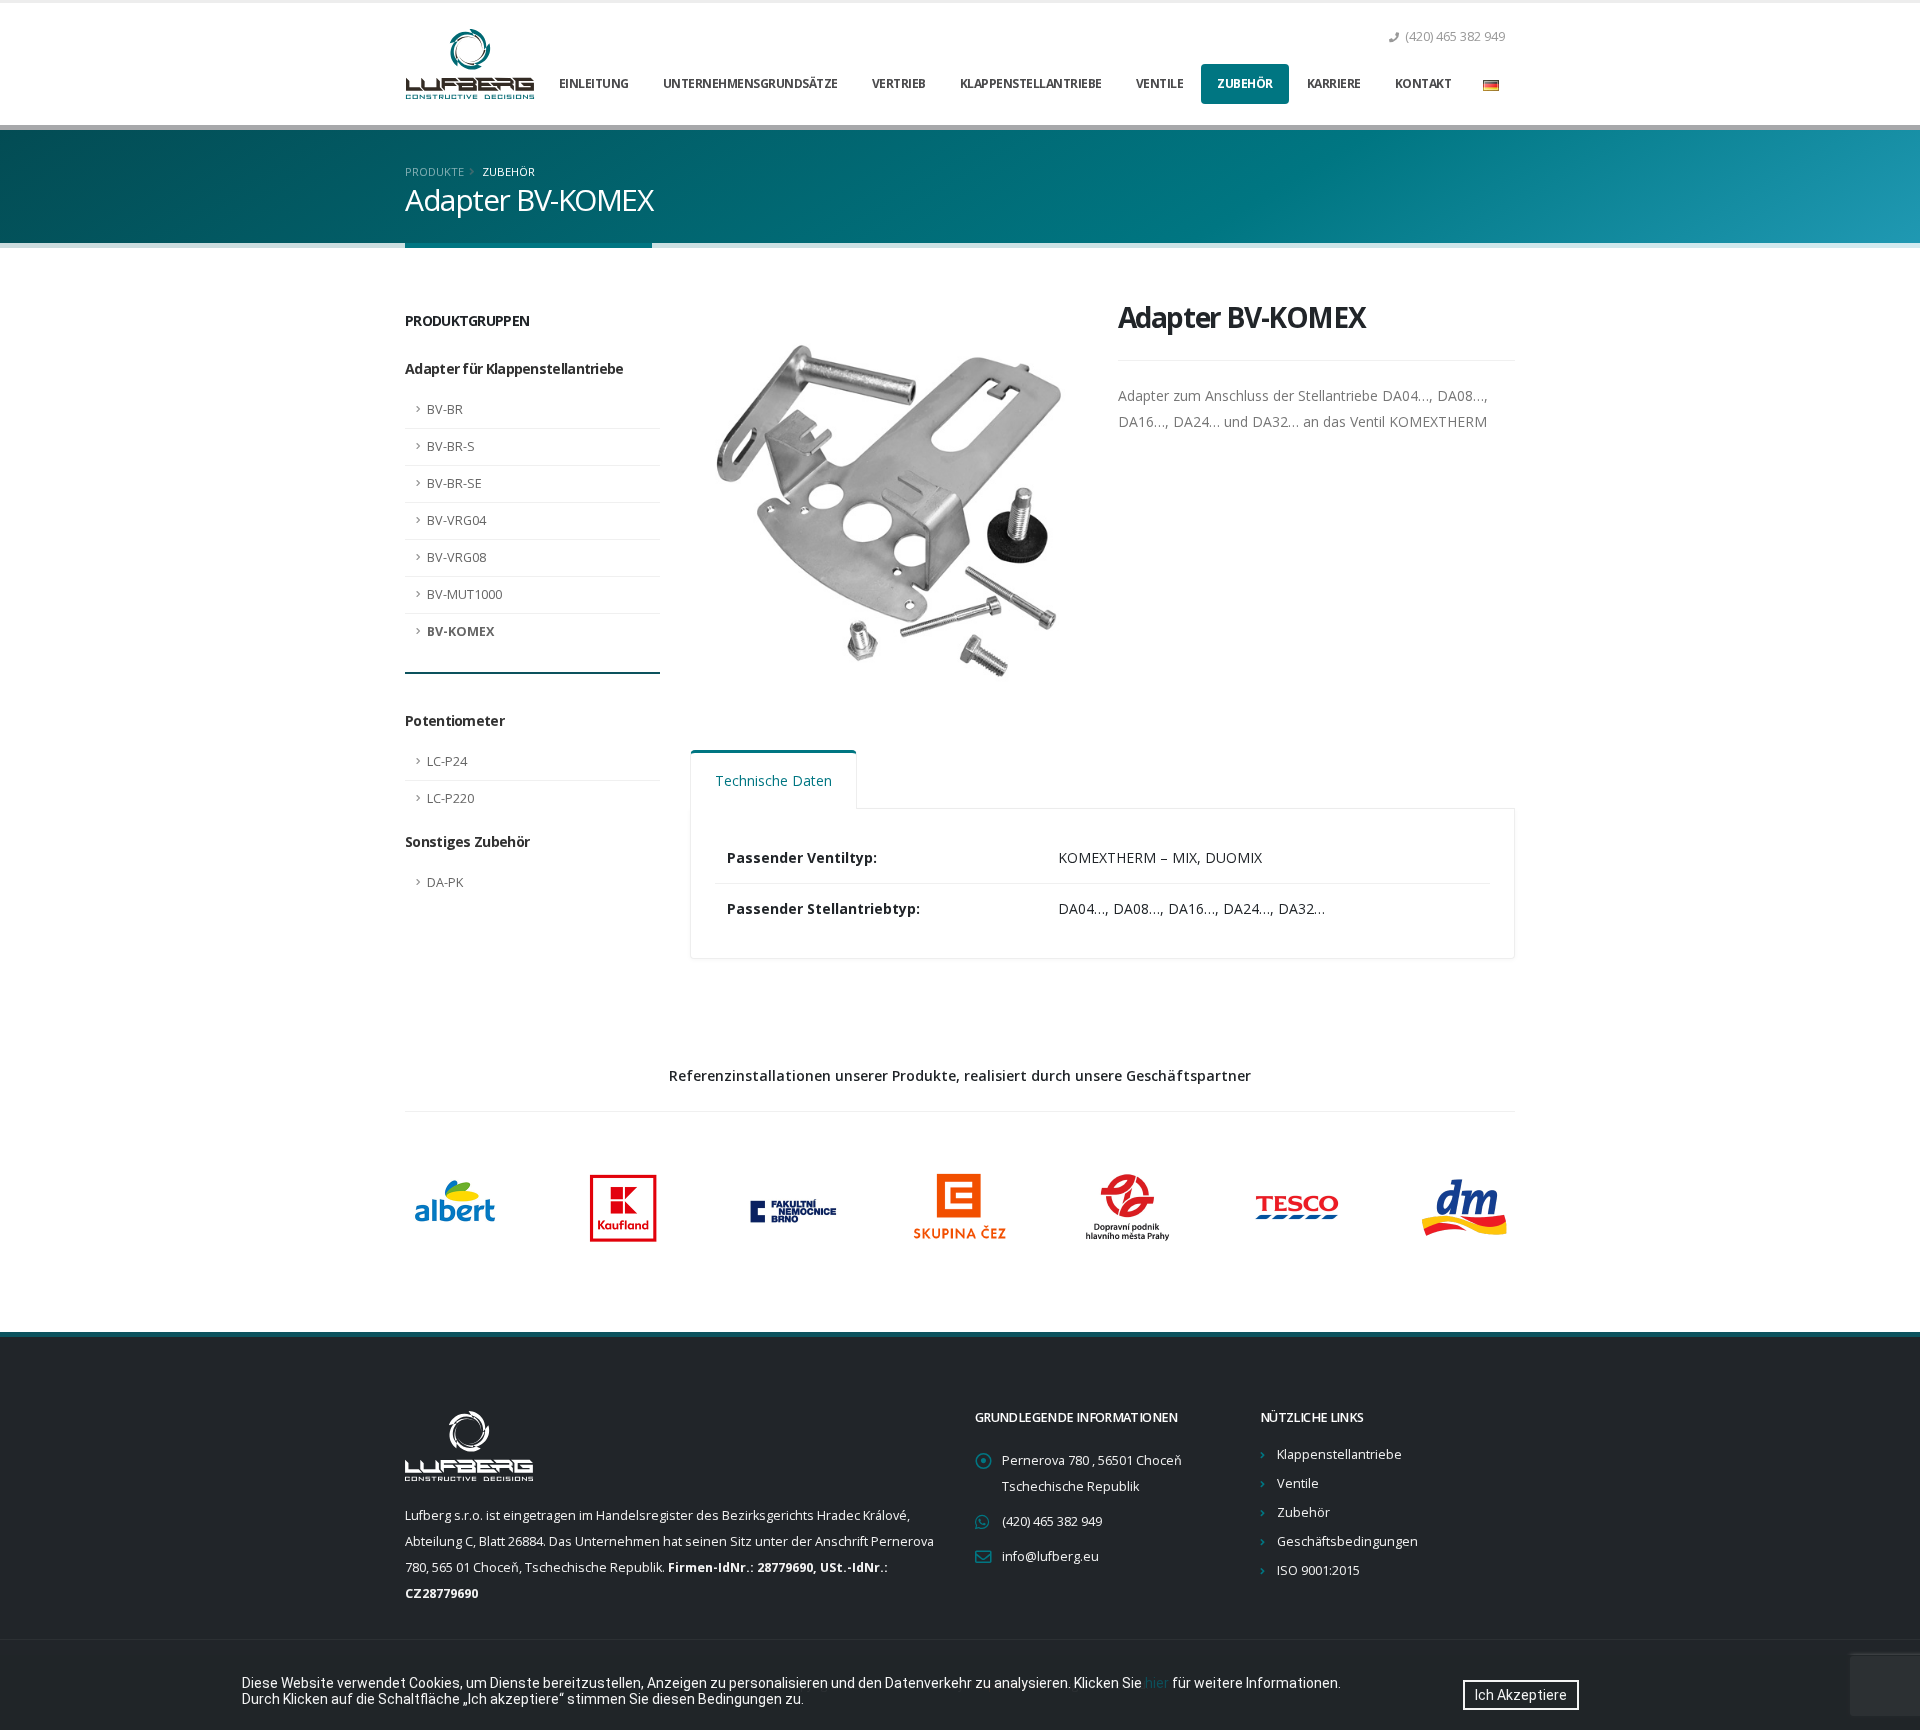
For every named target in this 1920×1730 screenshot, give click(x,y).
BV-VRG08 (456, 557)
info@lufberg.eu (1050, 1556)
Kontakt (1423, 83)
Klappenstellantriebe (1031, 83)
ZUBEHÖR (508, 171)
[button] (1491, 84)
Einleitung (594, 83)
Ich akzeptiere (1521, 1695)
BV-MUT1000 (464, 594)
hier (1157, 1683)
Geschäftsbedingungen (1347, 1541)
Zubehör (1245, 83)
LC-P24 (447, 761)
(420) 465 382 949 (1052, 1521)
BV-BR (445, 409)
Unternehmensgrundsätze (750, 83)
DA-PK (445, 882)
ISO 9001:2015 (1318, 1570)
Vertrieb (899, 83)
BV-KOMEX (460, 631)
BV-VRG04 (456, 520)
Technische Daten (773, 780)
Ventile (1160, 83)
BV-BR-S (451, 446)
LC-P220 (450, 798)
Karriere (1334, 83)
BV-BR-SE (454, 483)
